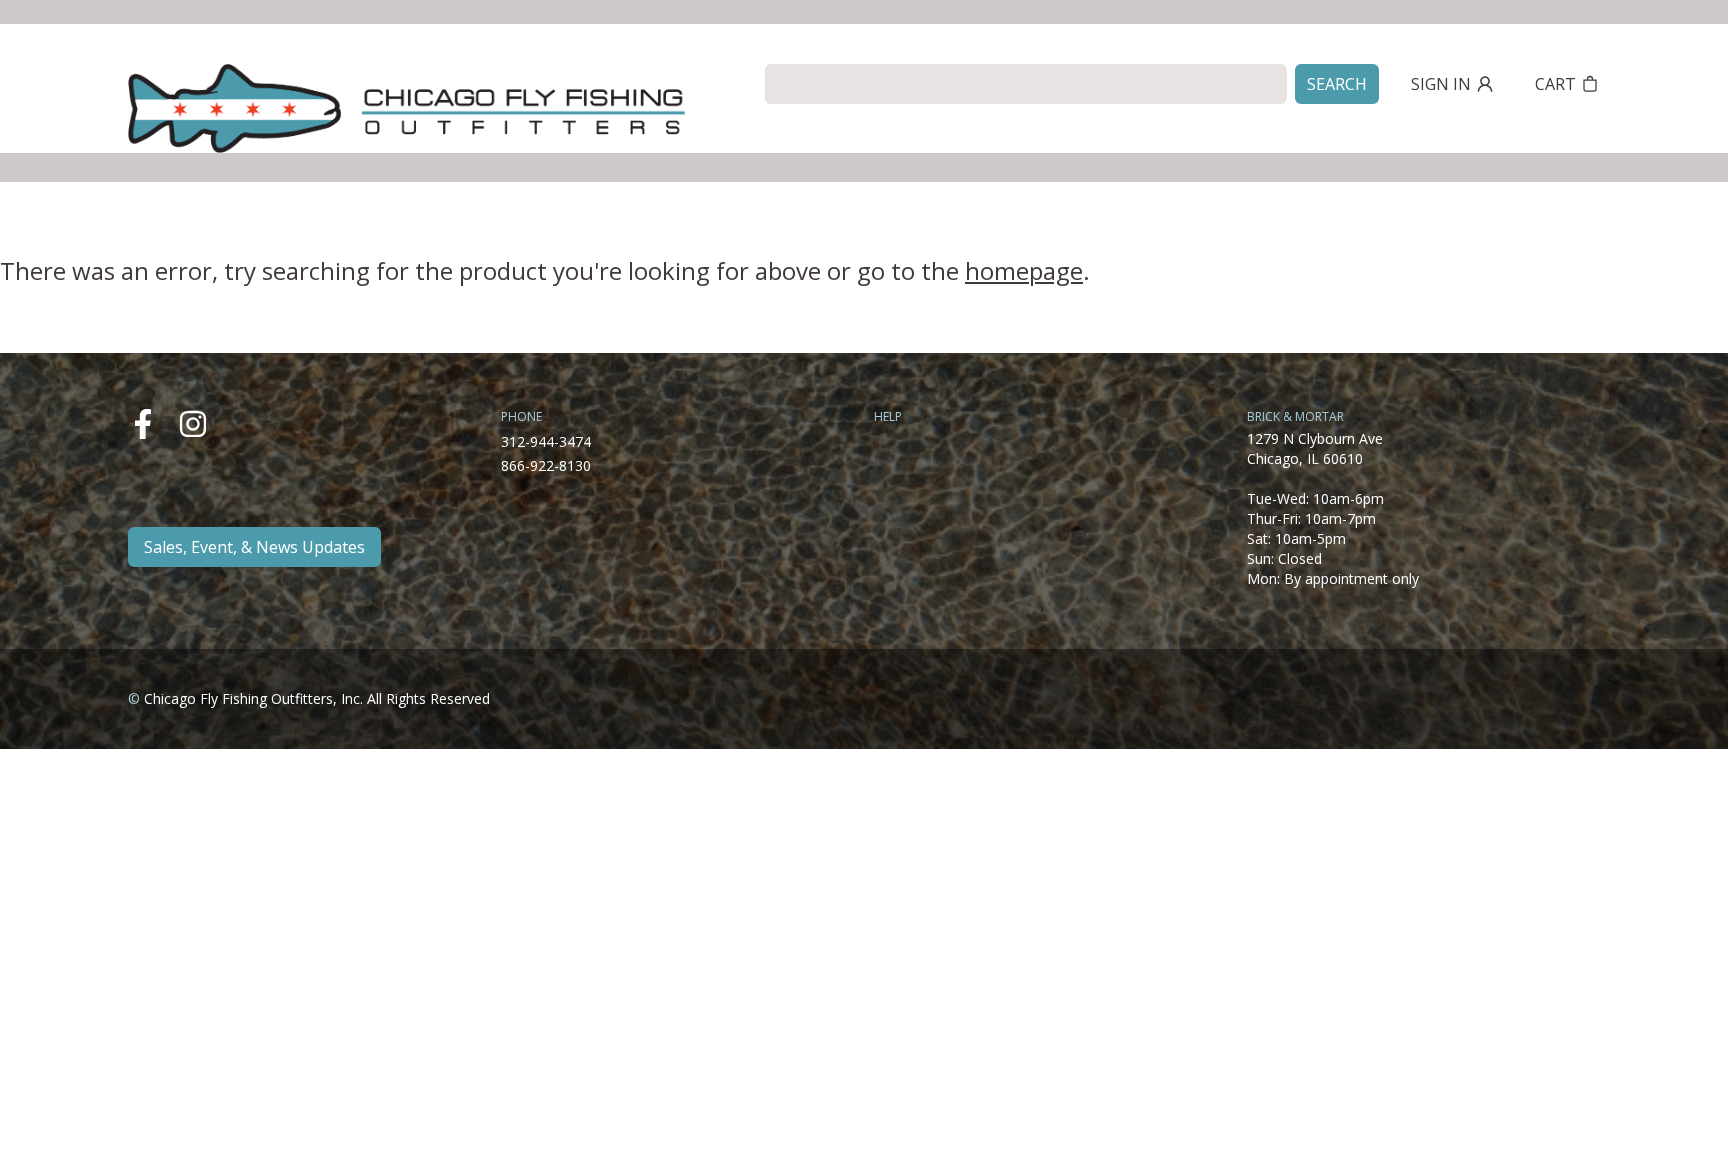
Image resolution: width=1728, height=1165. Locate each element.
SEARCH (1337, 84)
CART (1555, 84)
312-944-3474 (546, 441)
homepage (1024, 270)
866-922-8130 (546, 465)
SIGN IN (1441, 84)
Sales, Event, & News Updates (254, 547)
